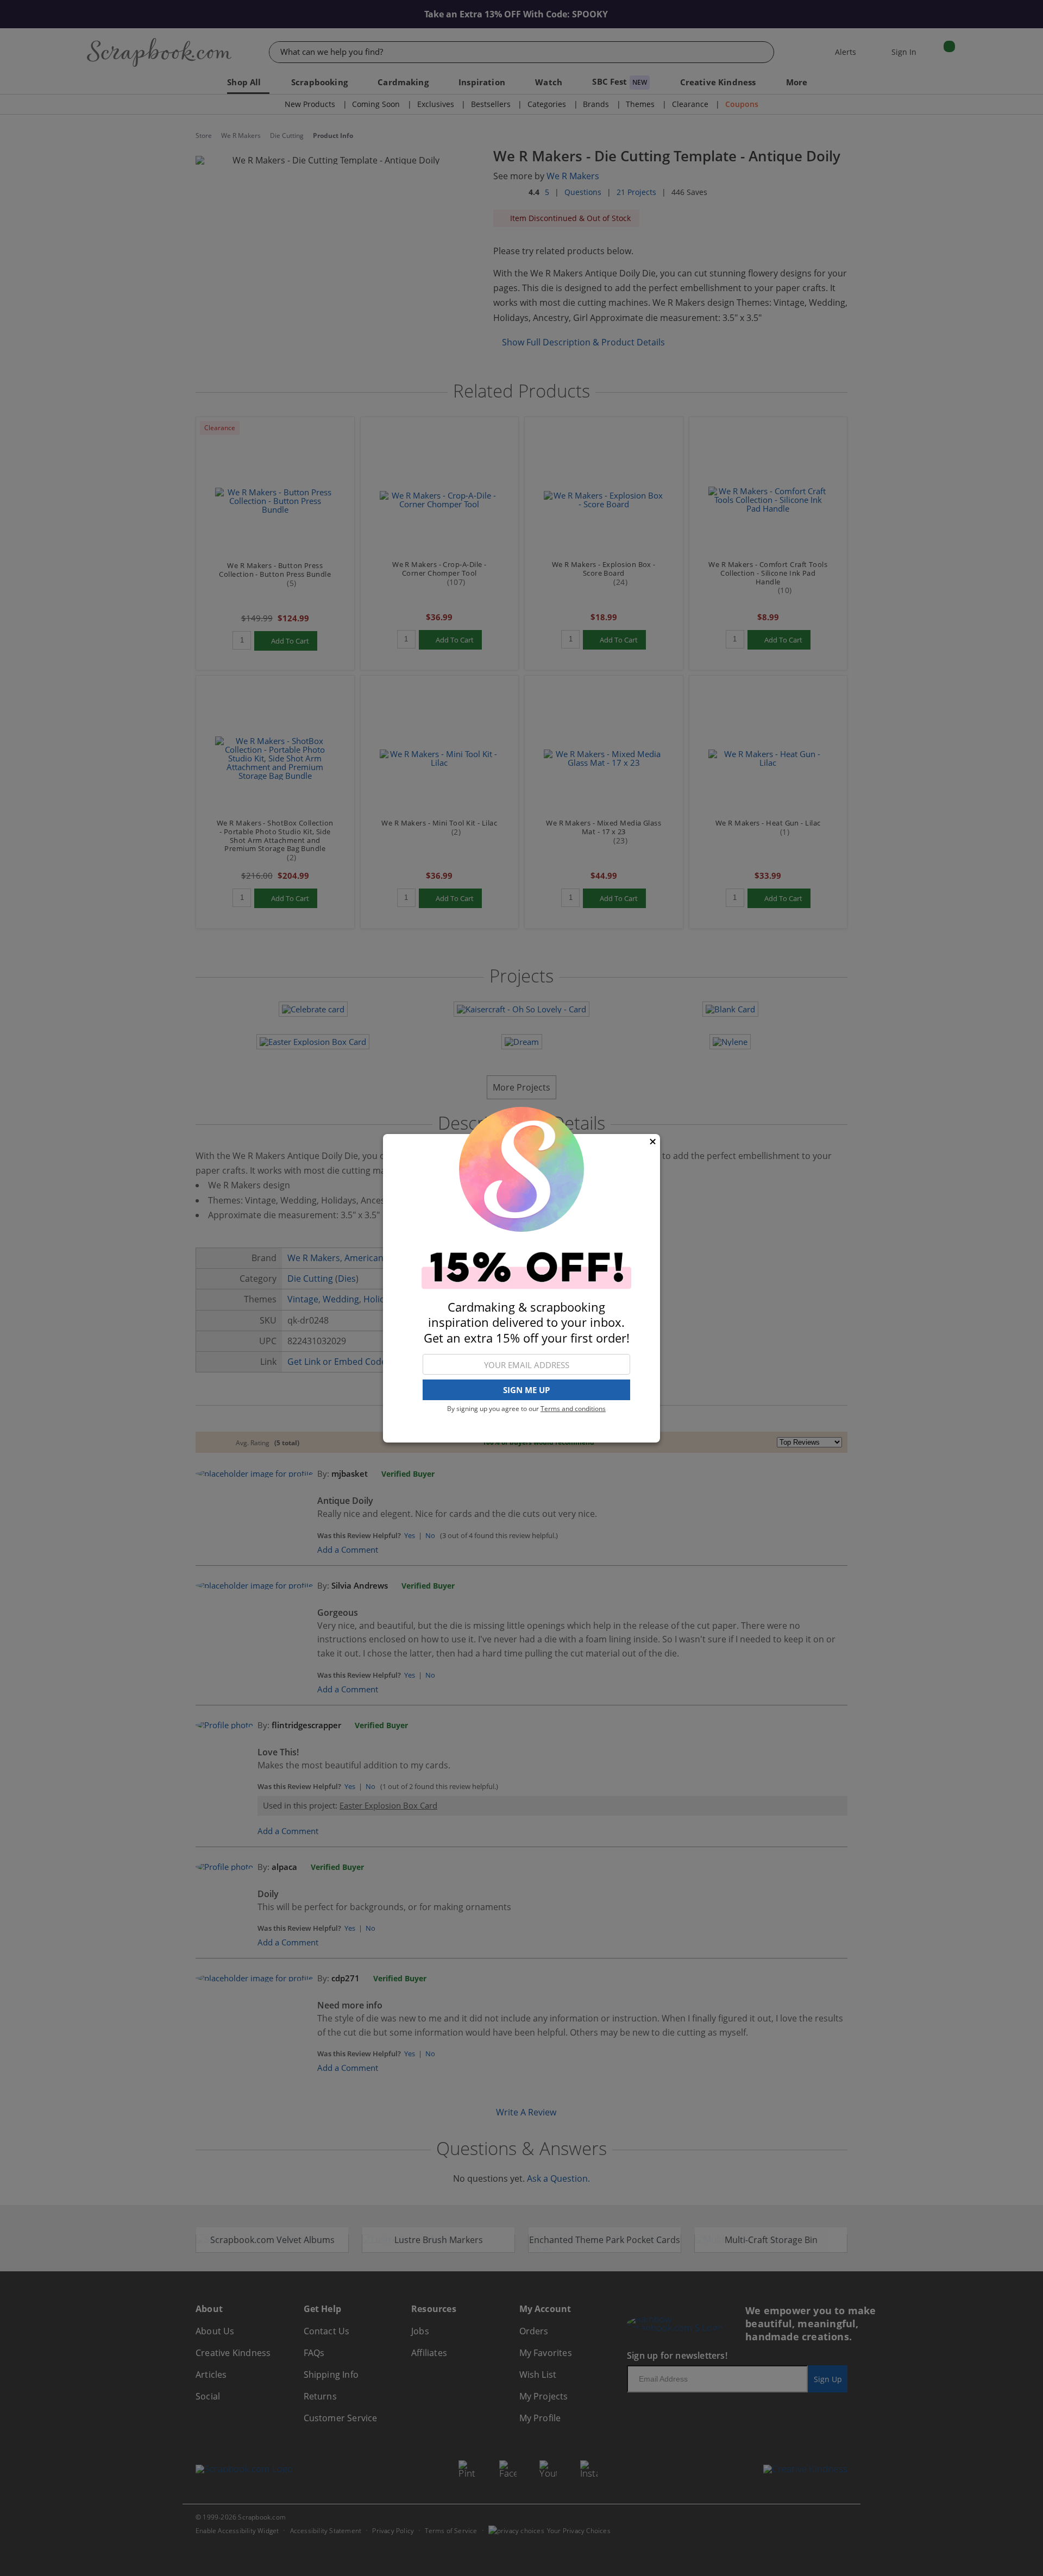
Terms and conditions (573, 1409)
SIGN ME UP (526, 1390)
